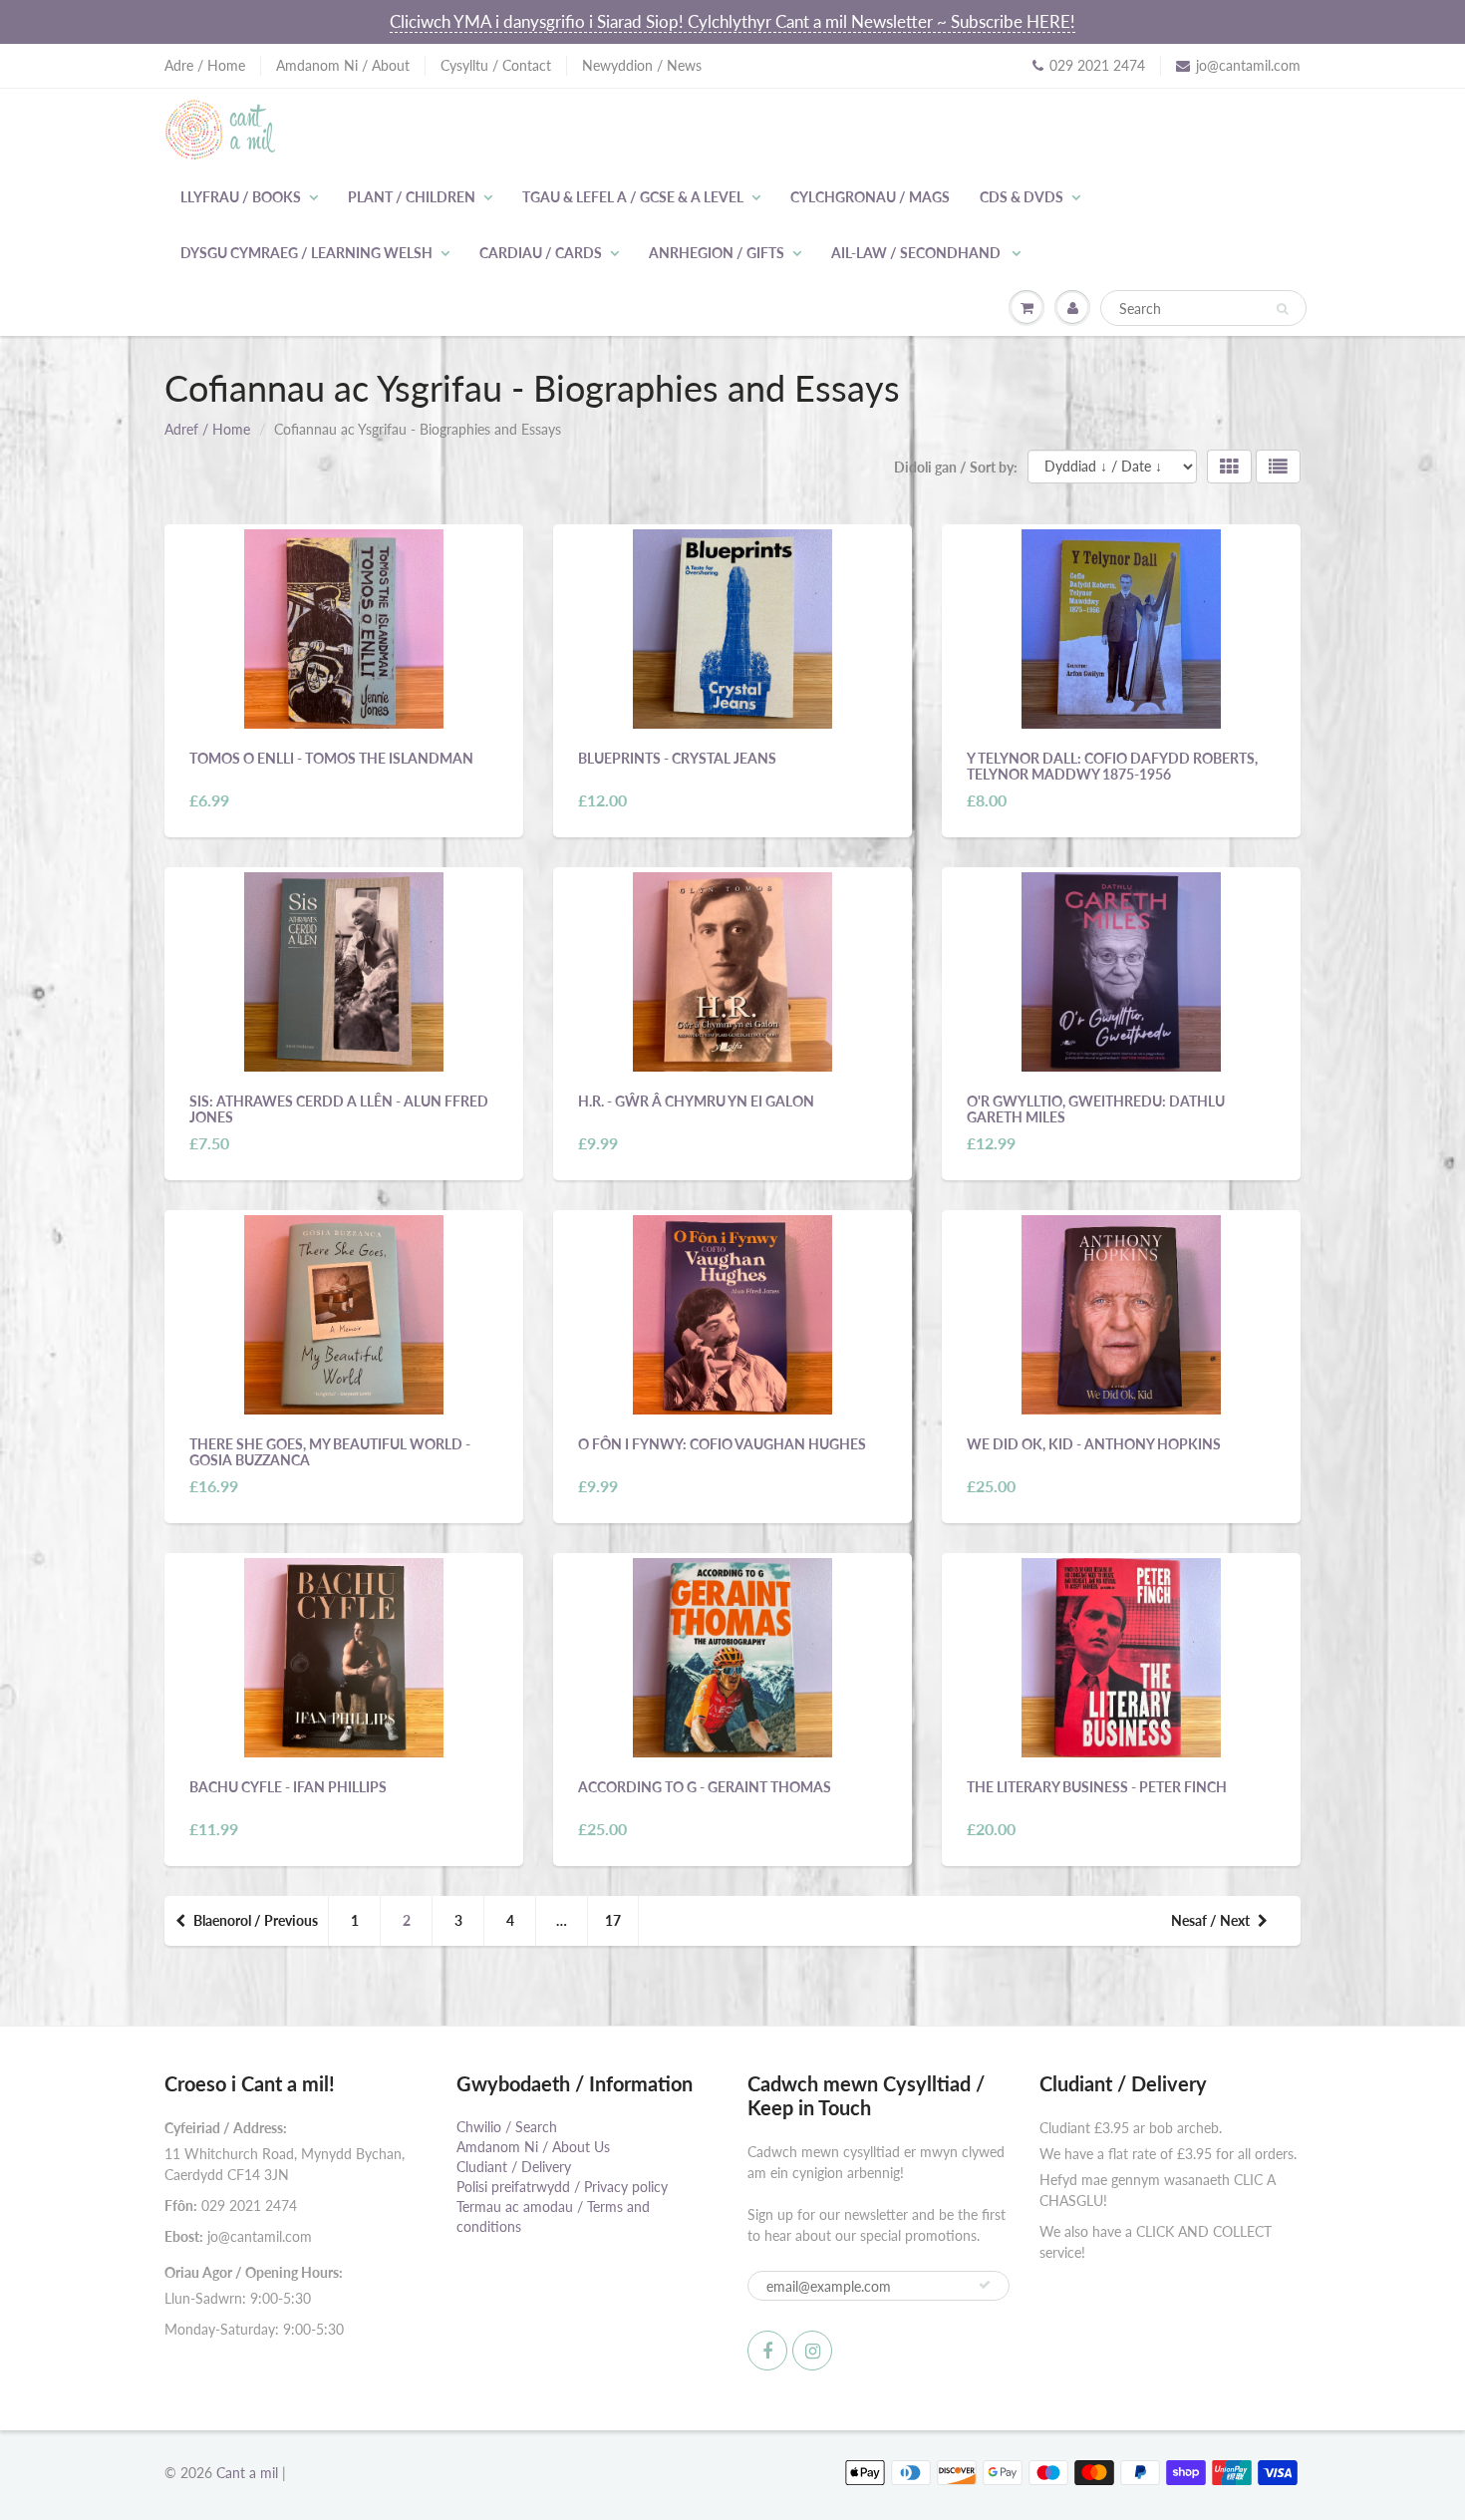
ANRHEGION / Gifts (717, 253)
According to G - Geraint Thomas (705, 1787)
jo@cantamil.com (1248, 65)
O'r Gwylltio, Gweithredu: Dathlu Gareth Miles (1096, 1109)
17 (613, 1920)
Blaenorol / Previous (256, 1920)
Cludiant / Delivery (514, 2167)
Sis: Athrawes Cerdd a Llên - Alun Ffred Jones (339, 1109)
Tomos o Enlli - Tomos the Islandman (331, 758)
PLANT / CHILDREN (412, 197)
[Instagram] (812, 2351)
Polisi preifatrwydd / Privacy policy (562, 2187)
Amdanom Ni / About (343, 65)
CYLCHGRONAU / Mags (870, 197)
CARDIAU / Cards (541, 253)
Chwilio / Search (507, 2127)
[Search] (1282, 309)
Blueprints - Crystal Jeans (677, 758)
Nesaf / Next (1210, 1920)
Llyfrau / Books (241, 197)
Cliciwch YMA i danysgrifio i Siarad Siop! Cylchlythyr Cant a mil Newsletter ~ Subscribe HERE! (732, 21)
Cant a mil (247, 2473)
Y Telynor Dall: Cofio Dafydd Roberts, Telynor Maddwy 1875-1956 (1112, 766)
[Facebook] (767, 2351)
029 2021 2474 (1097, 65)
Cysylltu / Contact (496, 65)
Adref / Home (207, 429)
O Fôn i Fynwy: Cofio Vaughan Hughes (722, 1444)
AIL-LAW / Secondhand (917, 253)
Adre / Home (205, 65)
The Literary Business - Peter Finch (1097, 1787)
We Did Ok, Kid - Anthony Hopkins (1094, 1444)
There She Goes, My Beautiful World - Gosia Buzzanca (330, 1452)
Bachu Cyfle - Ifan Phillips (288, 1787)
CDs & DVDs (1022, 197)
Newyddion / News (642, 65)
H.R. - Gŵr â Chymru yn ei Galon (696, 1101)
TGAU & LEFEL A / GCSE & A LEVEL (633, 197)
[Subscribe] (985, 2285)
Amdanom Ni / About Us (533, 2147)
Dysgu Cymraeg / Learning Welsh (306, 253)
